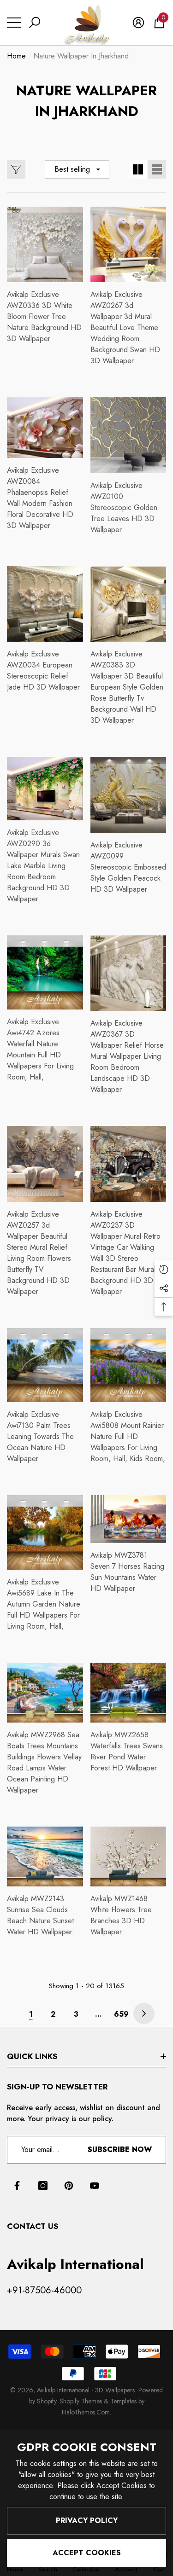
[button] (35, 23)
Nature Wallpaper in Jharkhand (81, 56)
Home (16, 56)
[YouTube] (95, 2186)
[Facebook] (17, 2186)
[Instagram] (43, 2186)
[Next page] (144, 2013)
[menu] (14, 23)
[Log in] (138, 23)
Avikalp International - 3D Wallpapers (86, 2390)
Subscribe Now (120, 2150)
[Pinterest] (69, 2186)
